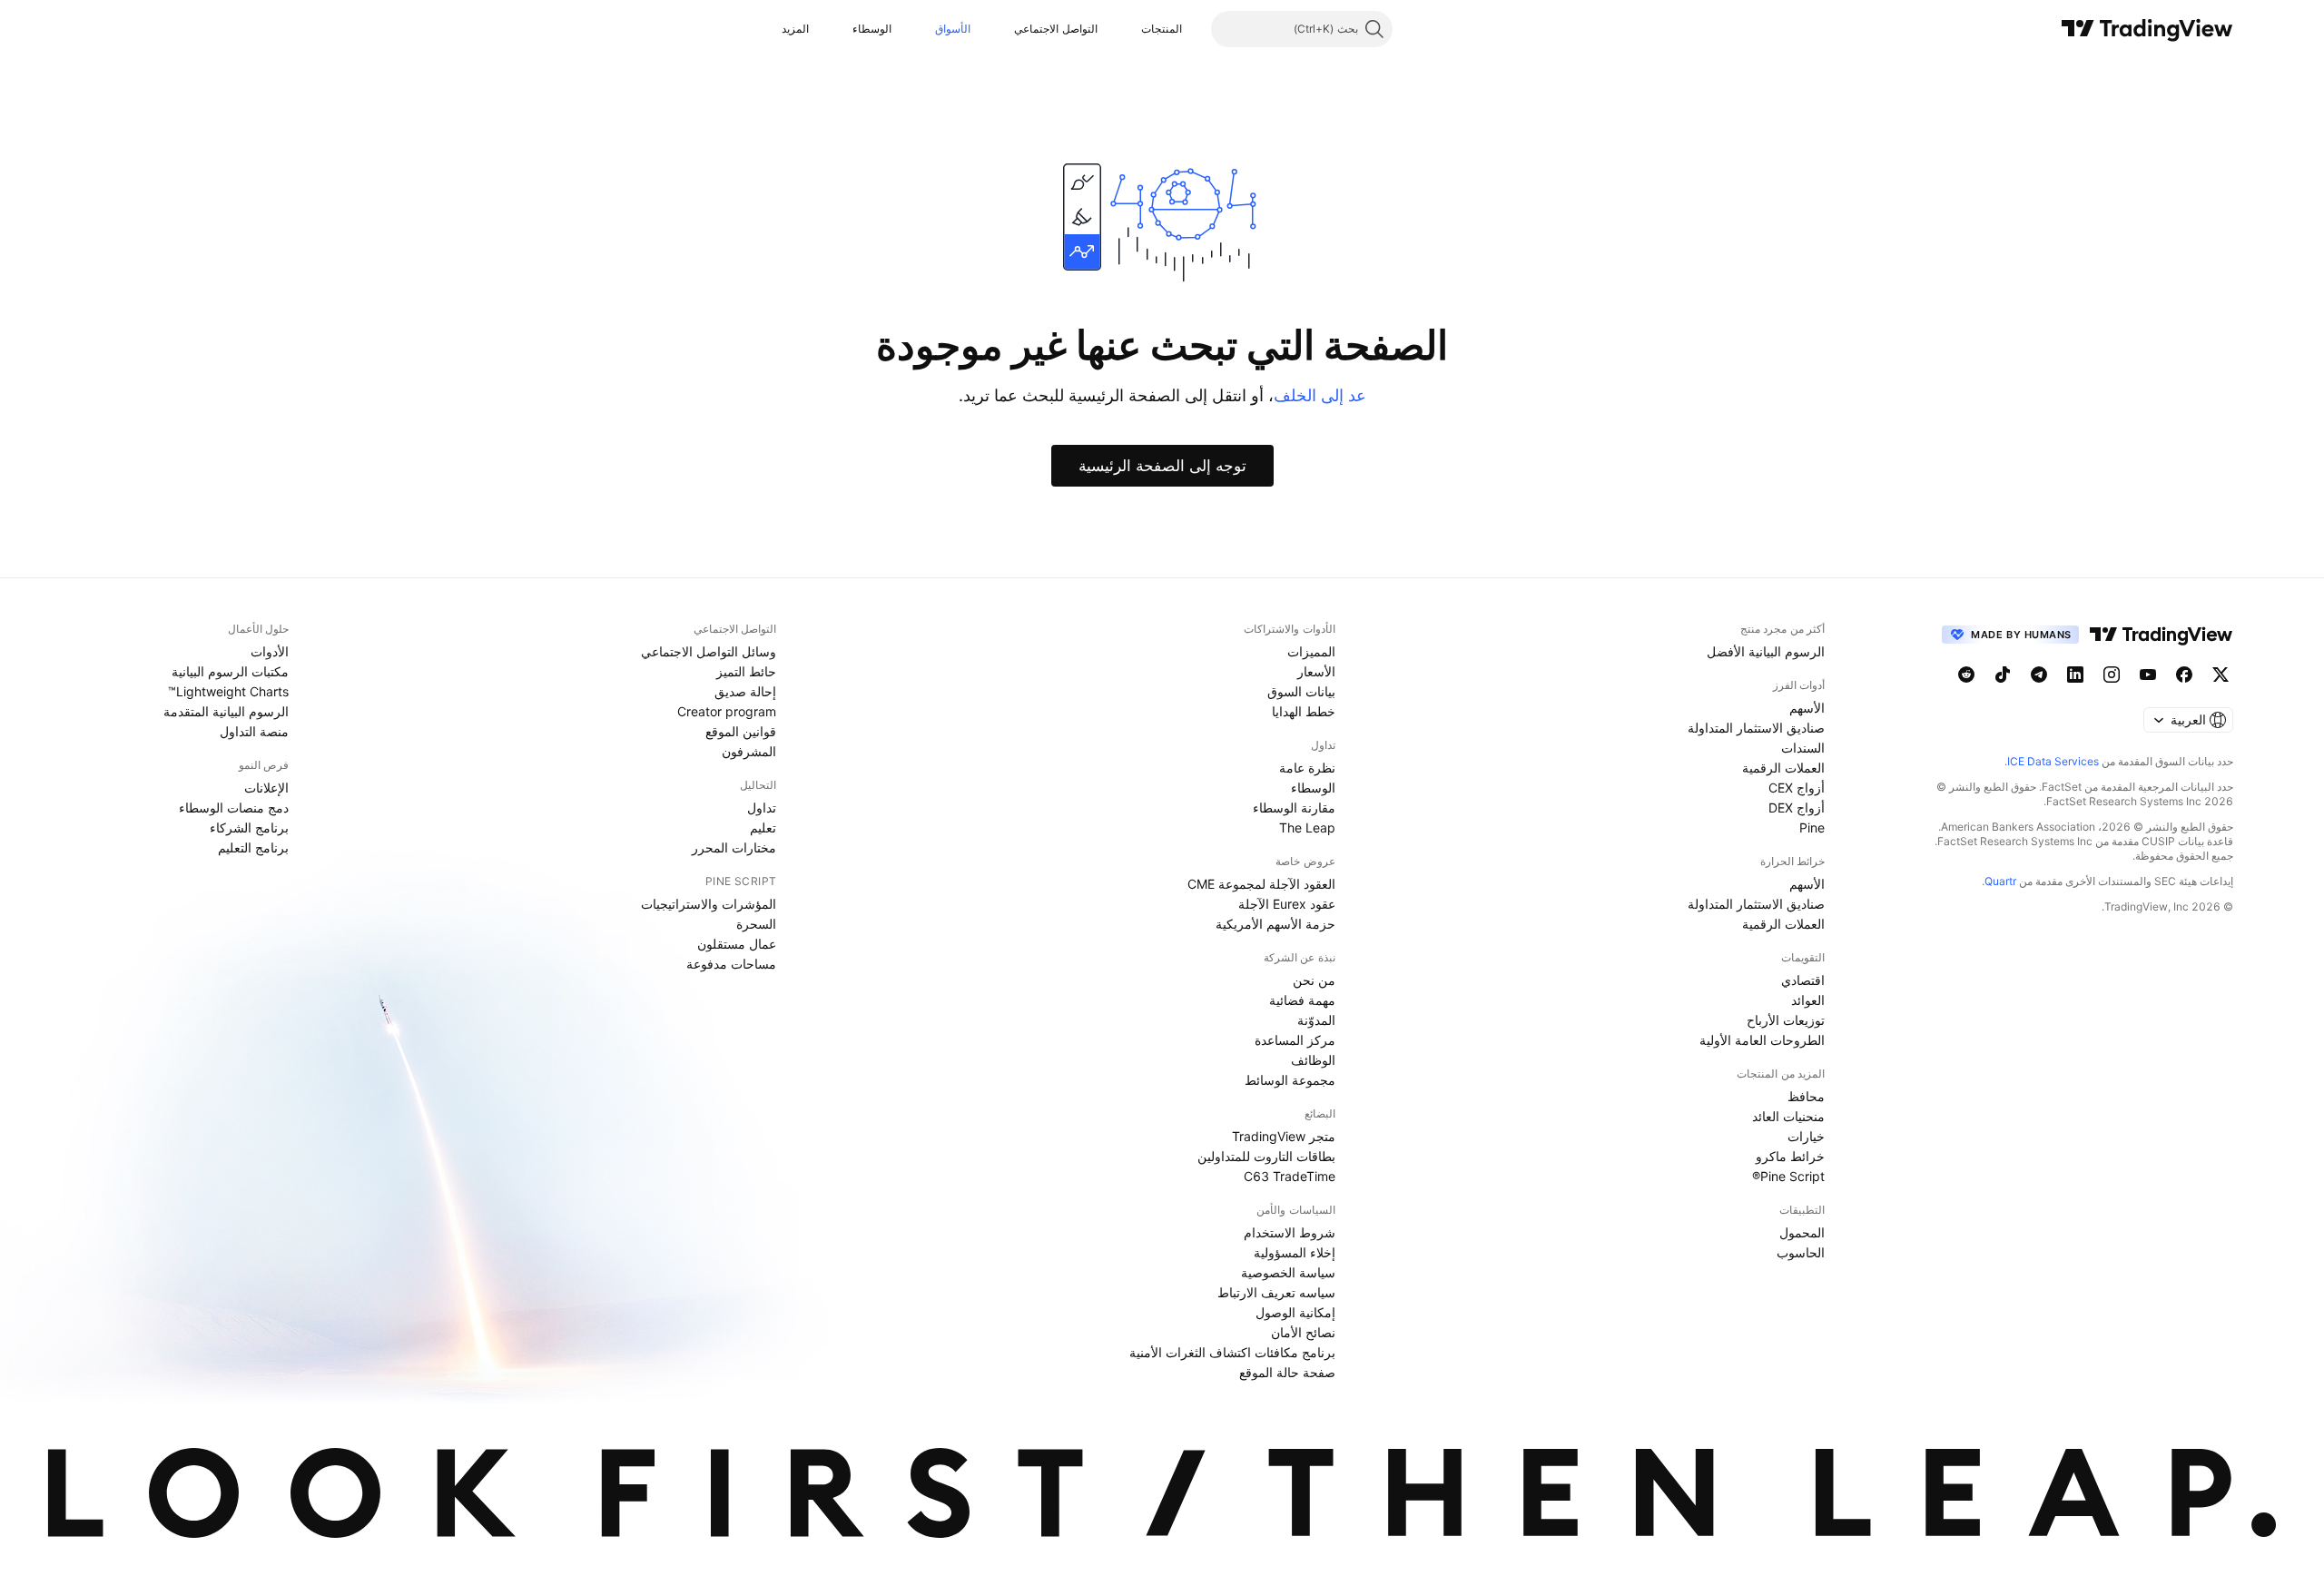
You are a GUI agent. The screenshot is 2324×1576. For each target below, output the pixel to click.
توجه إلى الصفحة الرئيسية (1162, 466)
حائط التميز (746, 671)
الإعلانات (266, 788)
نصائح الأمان (1303, 1332)
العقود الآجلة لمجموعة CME (1261, 884)
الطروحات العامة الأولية (1762, 1040)
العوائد (1808, 1000)
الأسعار (1316, 671)
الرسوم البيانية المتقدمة (226, 711)
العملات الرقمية (1783, 768)
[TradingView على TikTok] (2003, 675)
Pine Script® (1788, 1176)
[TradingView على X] (2221, 675)
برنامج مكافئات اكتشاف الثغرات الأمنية (1232, 1352)
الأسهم (1807, 708)
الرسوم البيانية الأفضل (1766, 651)
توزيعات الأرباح (1786, 1020)
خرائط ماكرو (1790, 1156)
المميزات (1311, 651)
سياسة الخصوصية (1288, 1272)
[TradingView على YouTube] (2148, 675)
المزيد (795, 29)
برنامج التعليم (253, 847)
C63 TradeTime (1290, 1176)
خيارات (1806, 1136)
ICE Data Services (2053, 761)
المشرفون (749, 751)
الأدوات (270, 651)
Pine (1812, 827)
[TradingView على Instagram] (2112, 675)
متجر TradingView (1284, 1136)
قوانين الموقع (741, 731)
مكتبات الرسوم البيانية (230, 671)
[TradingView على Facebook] (2184, 675)
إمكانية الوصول (1295, 1312)
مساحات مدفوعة (731, 964)
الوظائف (1313, 1060)
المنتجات (1162, 29)
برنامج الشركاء (249, 827)
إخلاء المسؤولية (1295, 1252)
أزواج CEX (1797, 788)
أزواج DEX (1797, 808)
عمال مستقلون (737, 944)
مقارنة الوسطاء (1294, 808)
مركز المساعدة (1295, 1040)
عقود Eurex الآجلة (1287, 904)
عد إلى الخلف (1320, 395)
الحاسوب (1801, 1252)
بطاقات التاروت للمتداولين (1266, 1156)
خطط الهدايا (1304, 711)
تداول (762, 808)
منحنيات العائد (1788, 1116)
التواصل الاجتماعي (1055, 29)
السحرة (756, 924)
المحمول (1802, 1232)
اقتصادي (1803, 980)
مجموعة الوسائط (1290, 1080)
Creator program (727, 711)
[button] (1128, 29)
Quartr (2000, 881)
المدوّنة (1316, 1020)
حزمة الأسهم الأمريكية (1275, 924)
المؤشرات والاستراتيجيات (709, 904)
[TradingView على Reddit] (1966, 675)
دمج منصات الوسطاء (234, 808)
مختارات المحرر (734, 847)
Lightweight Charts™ (228, 691)
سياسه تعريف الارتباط (1276, 1292)
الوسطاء (872, 29)
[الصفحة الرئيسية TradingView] (2147, 29)
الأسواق (953, 29)
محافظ (1806, 1096)
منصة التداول (254, 731)
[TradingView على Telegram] (2039, 675)
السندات (1803, 748)
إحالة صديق (745, 691)
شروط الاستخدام (1290, 1232)
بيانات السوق (1301, 691)
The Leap (1307, 827)
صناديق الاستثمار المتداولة (1756, 728)
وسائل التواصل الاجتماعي (709, 651)
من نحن (1314, 980)
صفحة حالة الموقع (1287, 1372)
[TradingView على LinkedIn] (2075, 675)
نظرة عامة (1307, 768)
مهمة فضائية (1302, 1000)
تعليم (763, 827)
